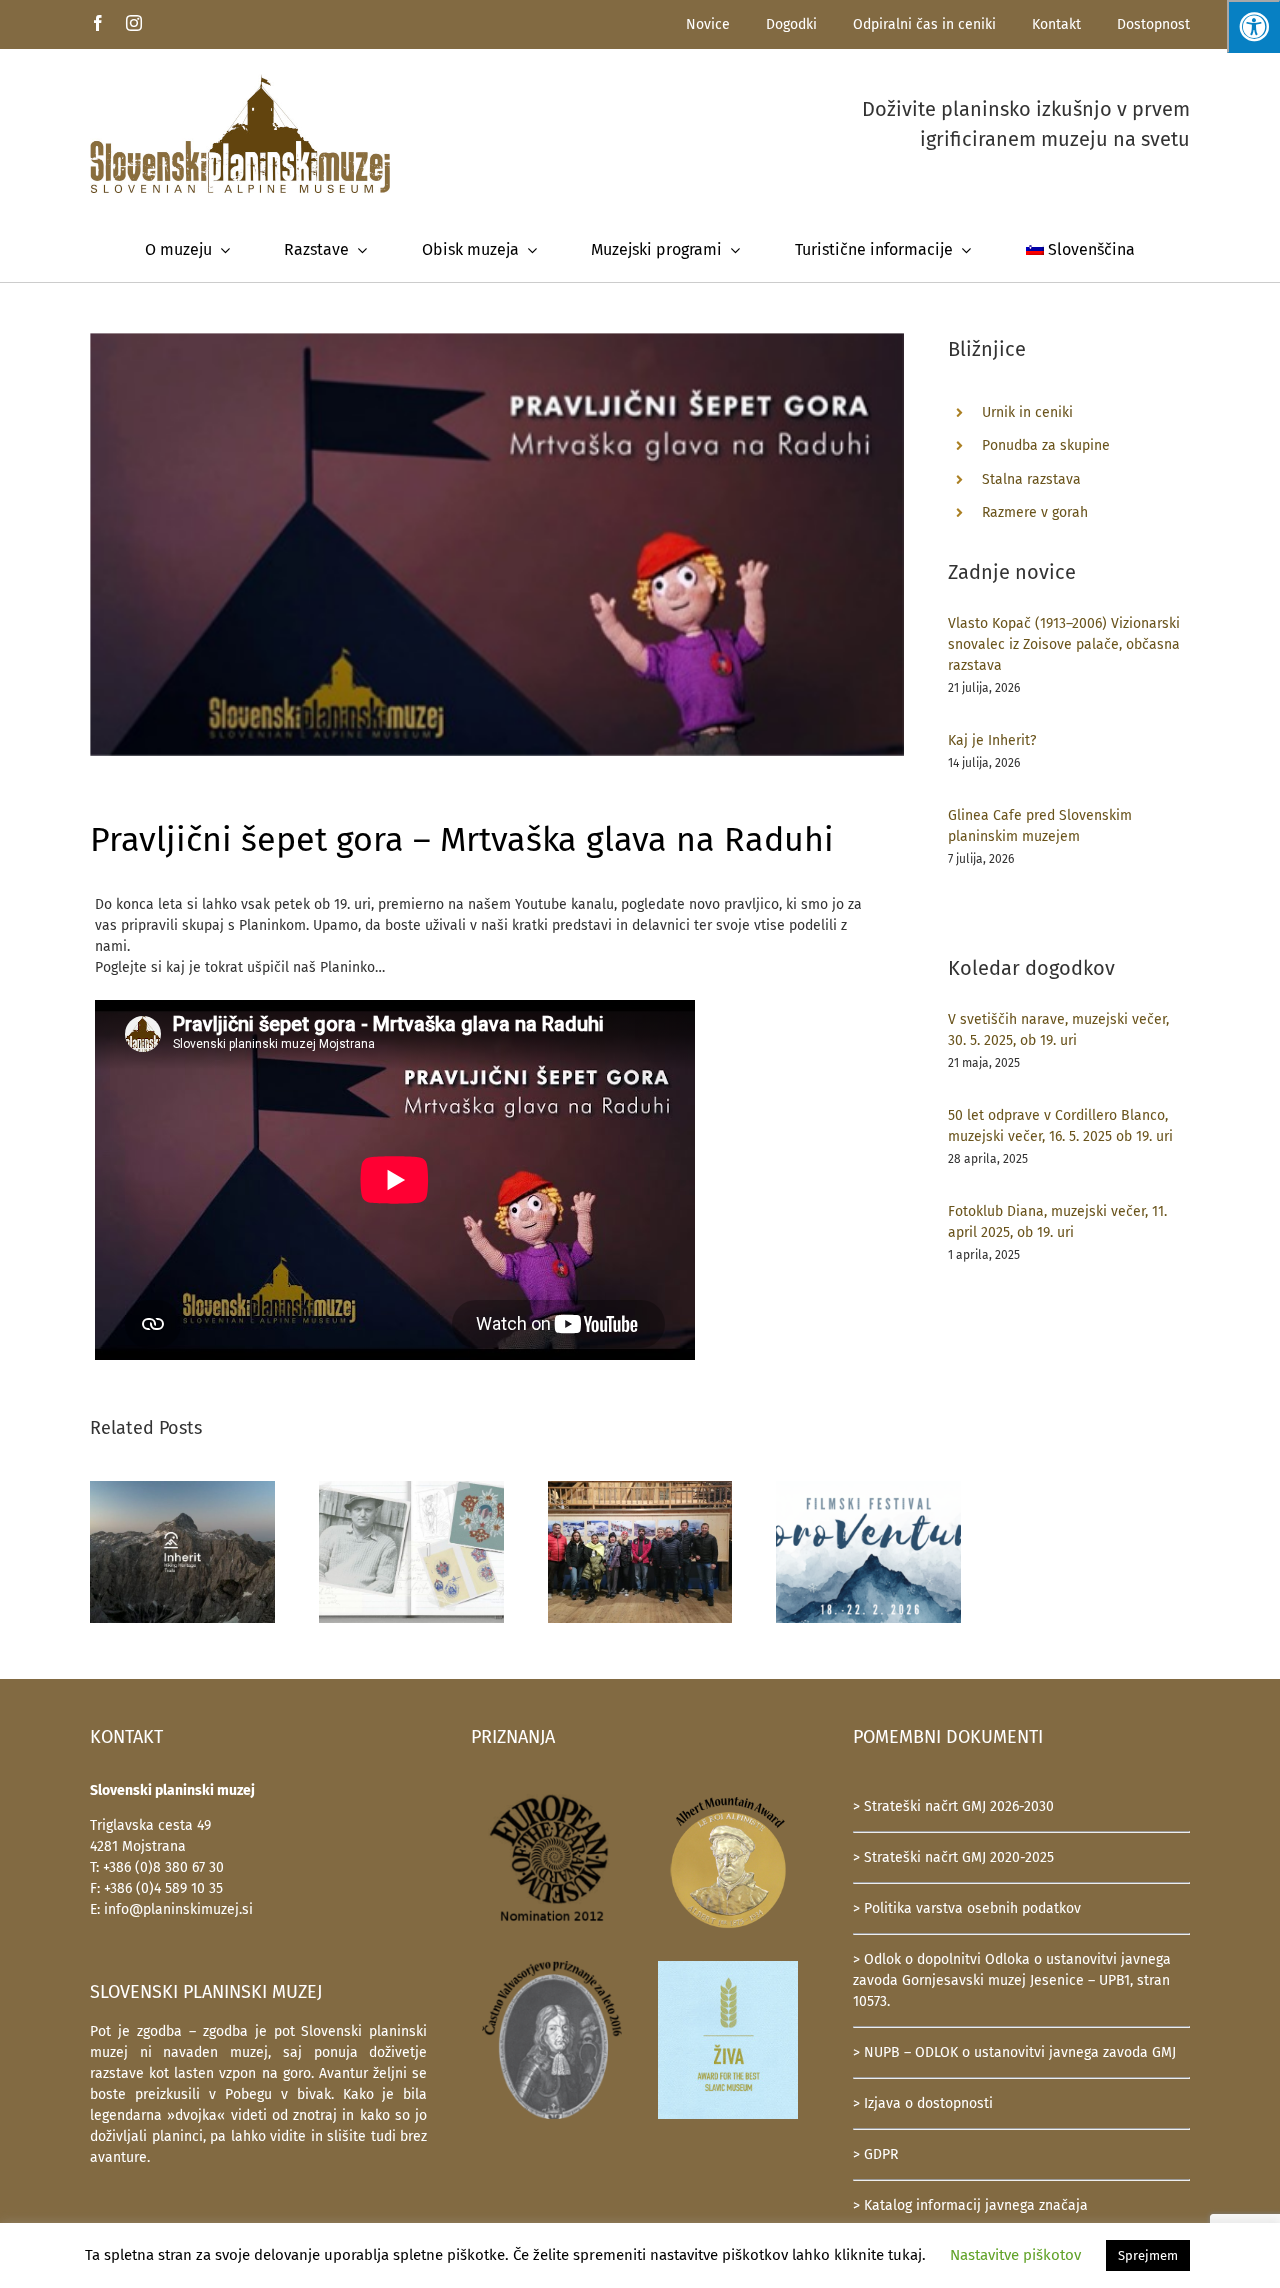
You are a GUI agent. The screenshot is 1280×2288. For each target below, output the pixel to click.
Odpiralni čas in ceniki (924, 24)
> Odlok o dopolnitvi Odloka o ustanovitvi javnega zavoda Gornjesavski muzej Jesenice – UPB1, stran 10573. (1012, 1980)
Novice (708, 24)
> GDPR (875, 2154)
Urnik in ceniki (1027, 412)
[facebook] (98, 23)
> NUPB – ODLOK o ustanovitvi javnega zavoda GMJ (1014, 2052)
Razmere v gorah (1035, 512)
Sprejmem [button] (1148, 2255)
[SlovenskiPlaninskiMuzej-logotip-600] (240, 80)
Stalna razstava (1031, 479)
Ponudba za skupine (1046, 445)
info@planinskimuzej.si (178, 1909)
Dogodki (791, 24)
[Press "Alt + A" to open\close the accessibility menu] (1253, 26)
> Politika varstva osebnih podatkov (967, 1908)
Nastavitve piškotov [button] (1015, 2255)
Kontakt (1056, 24)
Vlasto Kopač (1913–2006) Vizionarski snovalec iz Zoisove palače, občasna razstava (1064, 644)
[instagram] (134, 23)
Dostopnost (1153, 24)
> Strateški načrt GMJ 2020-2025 (953, 1857)
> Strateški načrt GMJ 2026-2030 (953, 1806)
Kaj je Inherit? (992, 740)
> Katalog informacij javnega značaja (970, 2205)
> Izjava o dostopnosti (923, 2103)
